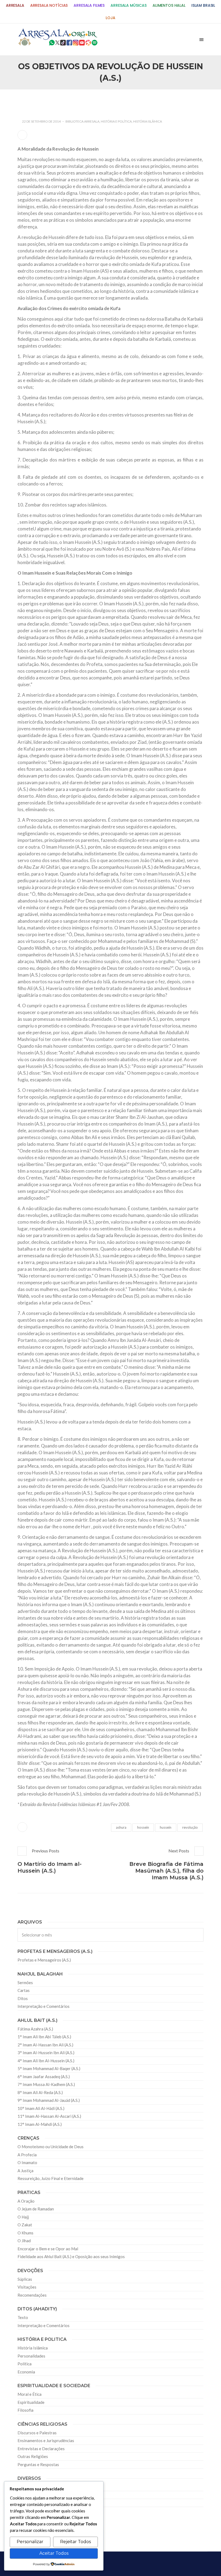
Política (25, 2364)
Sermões (25, 1983)
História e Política (116, 121)
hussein (166, 1827)
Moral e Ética (30, 2394)
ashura (121, 1827)
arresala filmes (89, 6)
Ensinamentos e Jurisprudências (46, 2440)
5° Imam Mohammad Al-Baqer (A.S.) (49, 2068)
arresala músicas (129, 6)
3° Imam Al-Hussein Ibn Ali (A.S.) (46, 2053)
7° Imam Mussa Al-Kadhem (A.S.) (46, 2084)
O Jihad (24, 2241)
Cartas (24, 1990)
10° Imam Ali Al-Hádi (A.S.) (41, 2108)
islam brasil (203, 6)
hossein (143, 1827)
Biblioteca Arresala (82, 121)
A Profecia (27, 2155)
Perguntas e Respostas (38, 2464)
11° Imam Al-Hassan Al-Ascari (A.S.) (49, 2116)
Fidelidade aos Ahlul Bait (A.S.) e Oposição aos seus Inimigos (71, 2256)
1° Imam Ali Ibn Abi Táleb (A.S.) (44, 2037)
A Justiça (25, 2171)
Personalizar (30, 2542)
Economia (26, 2372)
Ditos (23, 1998)
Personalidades (31, 2356)
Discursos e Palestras (37, 2433)
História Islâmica (148, 121)
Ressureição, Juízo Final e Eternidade (51, 2178)
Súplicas (25, 2279)
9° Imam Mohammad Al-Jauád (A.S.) (49, 2100)
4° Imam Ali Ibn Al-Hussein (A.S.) (46, 2061)
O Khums (25, 2233)
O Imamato (27, 2162)
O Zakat (25, 2225)
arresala (15, 6)
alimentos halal (169, 6)
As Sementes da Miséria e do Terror (58, 101)
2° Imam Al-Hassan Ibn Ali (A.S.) (45, 2045)
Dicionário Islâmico (35, 2495)
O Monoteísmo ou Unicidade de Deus (51, 2147)
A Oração (26, 2201)
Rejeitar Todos (75, 2542)
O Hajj (23, 2217)
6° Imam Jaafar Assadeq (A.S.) (44, 2077)
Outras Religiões (33, 2456)
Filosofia (25, 2410)
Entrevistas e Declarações (41, 2449)
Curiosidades (29, 2487)
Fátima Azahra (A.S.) (35, 2029)
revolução (190, 1827)
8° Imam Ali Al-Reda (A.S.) (40, 2092)
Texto (23, 2317)
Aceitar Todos (54, 2553)
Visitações (27, 2287)
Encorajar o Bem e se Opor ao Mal (48, 2249)
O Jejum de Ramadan (36, 2209)
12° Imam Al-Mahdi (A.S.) (40, 2124)
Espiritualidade (31, 2402)
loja (110, 18)
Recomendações (32, 2295)
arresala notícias (49, 6)
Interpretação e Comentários (44, 2006)
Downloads (28, 2503)
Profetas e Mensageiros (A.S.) (44, 1960)
